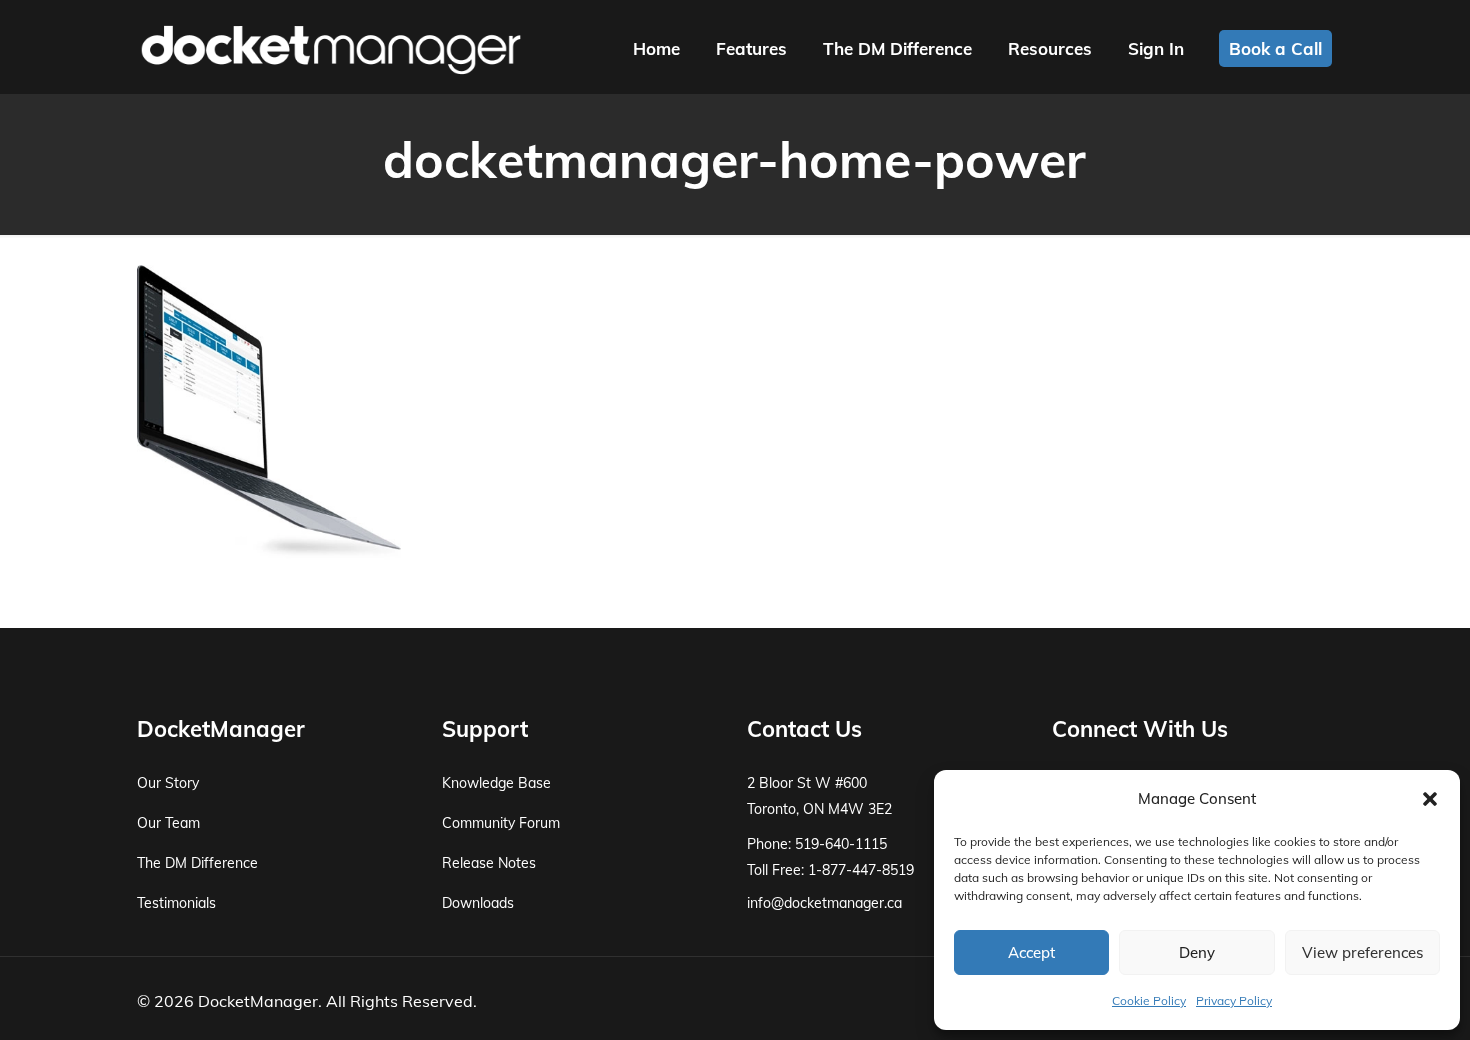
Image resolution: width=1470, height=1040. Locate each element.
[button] (1430, 799)
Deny (1197, 952)
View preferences (1362, 952)
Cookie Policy (1149, 1000)
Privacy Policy (1234, 1000)
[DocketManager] (331, 48)
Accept (1031, 952)
